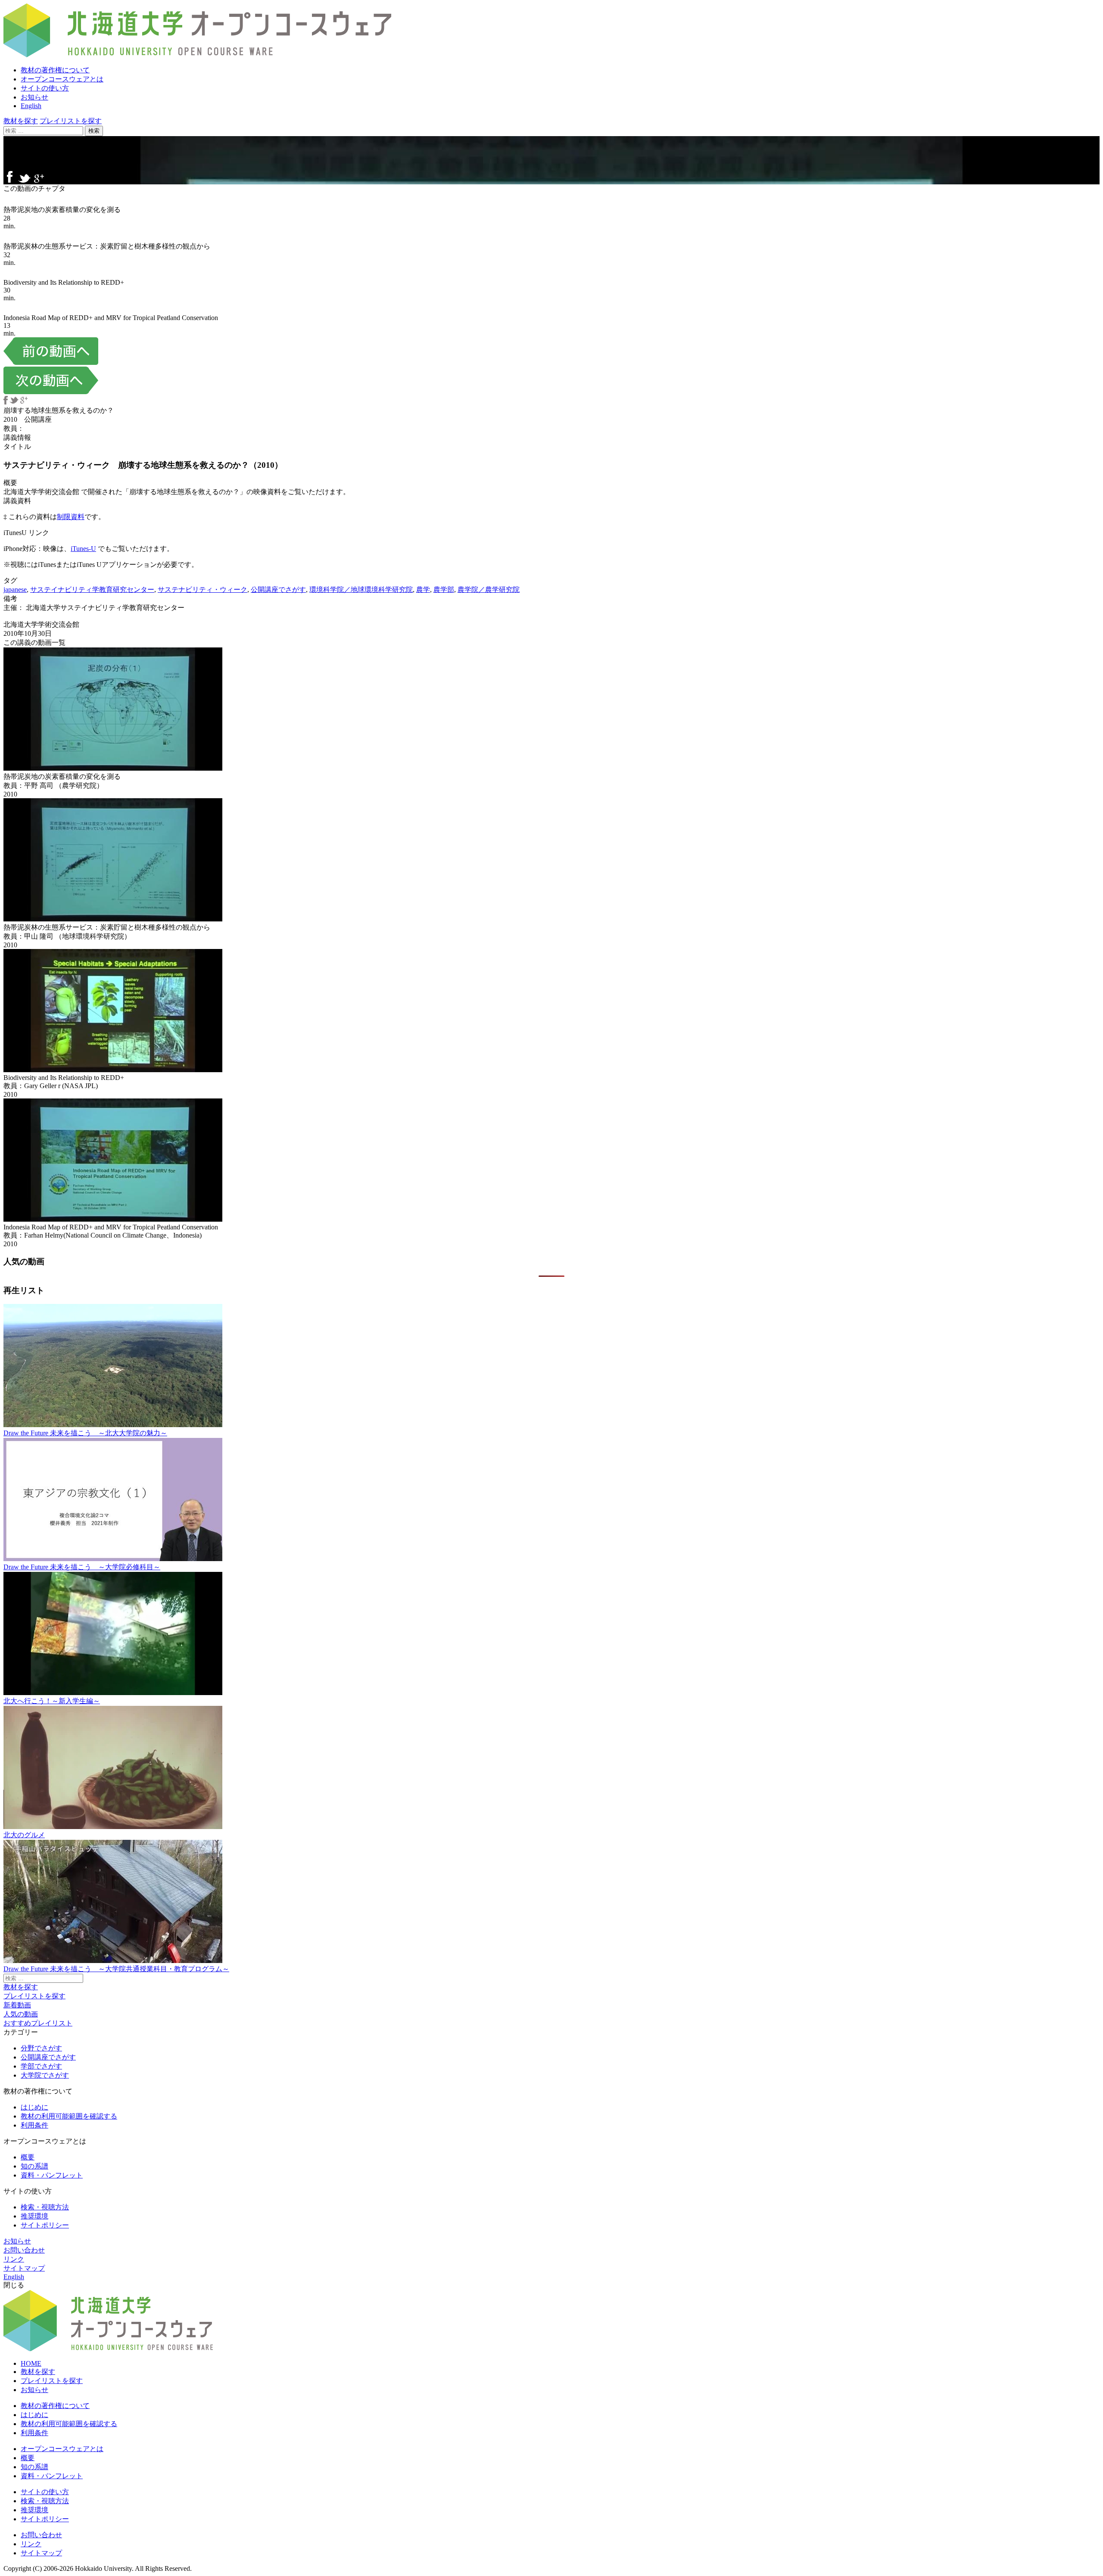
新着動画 (17, 2005)
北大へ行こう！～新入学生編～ (52, 1701)
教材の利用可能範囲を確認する (69, 2116)
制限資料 (71, 517)
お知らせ (34, 97)
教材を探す (21, 121)
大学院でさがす (45, 2075)
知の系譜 (34, 2166)
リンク (14, 2259)
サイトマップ (24, 2268)
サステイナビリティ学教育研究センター (92, 590)
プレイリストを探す (71, 121)
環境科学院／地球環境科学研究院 (361, 590)
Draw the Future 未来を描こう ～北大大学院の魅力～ (85, 1433)
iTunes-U (83, 549)
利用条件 (34, 2125)
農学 (423, 590)
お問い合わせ (24, 2250)
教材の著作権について (55, 70)
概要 (28, 2157)
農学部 (444, 590)
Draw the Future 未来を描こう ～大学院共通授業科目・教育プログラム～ (116, 1969)
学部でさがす (41, 2066)
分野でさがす (41, 2048)
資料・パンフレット (52, 2175)
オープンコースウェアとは (62, 79)
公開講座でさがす (278, 590)
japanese (15, 590)
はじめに (34, 2107)
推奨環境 (34, 2216)
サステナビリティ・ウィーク (203, 590)
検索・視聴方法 (45, 2207)
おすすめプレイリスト (38, 2023)
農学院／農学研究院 (489, 590)
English (31, 106)
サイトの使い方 (45, 88)
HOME (31, 2363)
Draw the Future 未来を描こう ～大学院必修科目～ (82, 1567)
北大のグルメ (24, 1835)
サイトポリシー (45, 2225)
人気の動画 (21, 2014)
